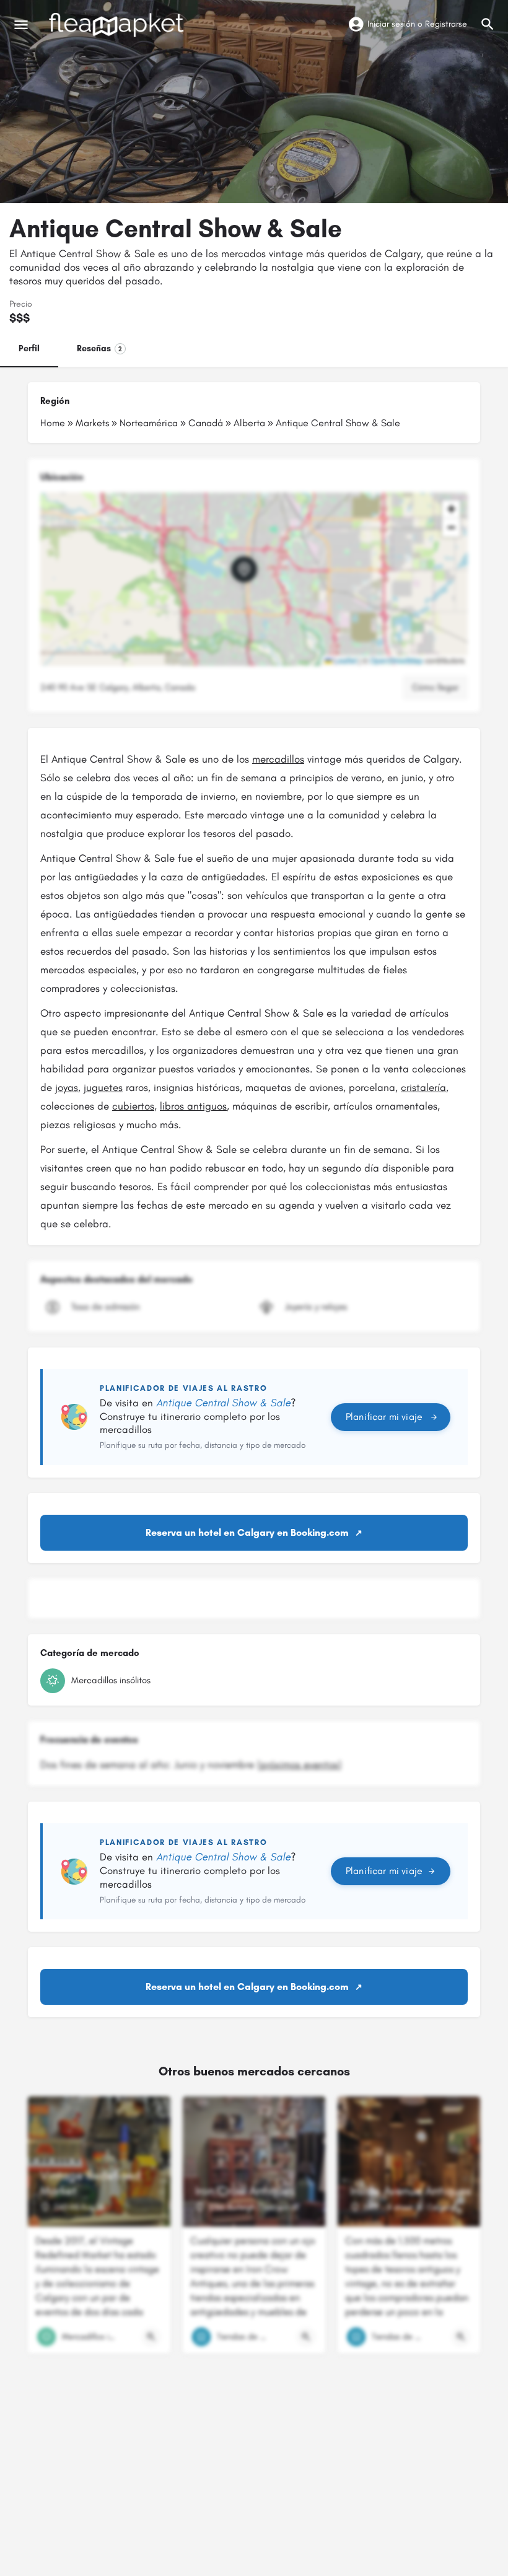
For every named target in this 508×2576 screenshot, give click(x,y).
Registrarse (446, 24)
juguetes (103, 1087)
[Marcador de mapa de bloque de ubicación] (244, 569)
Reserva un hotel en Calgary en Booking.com (247, 1532)
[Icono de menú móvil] (21, 25)
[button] (254, 579)
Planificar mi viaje (384, 1417)
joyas (67, 1087)
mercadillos (278, 759)
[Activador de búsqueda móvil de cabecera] (488, 24)
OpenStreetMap (396, 660)
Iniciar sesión (391, 24)
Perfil (29, 348)
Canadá (206, 423)
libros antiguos (193, 1106)
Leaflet (344, 660)
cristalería (423, 1087)
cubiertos (133, 1106)
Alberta (249, 423)
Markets (92, 423)
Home (53, 423)
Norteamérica (149, 423)
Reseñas (99, 348)
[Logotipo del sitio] (118, 25)
